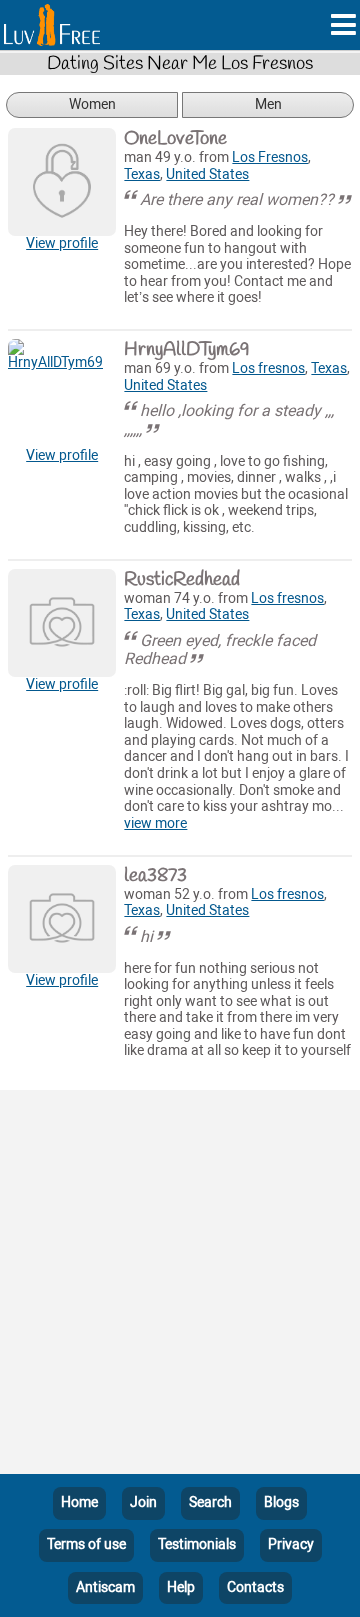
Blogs (281, 1502)
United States (207, 174)
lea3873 (155, 876)
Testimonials (197, 1544)
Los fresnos (268, 368)
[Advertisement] (180, 1286)
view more (155, 823)
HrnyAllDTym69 (187, 350)
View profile (62, 243)
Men (268, 104)
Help (181, 1587)
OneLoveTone (175, 139)
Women (92, 104)
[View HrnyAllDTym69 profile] (62, 393)
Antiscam (105, 1587)
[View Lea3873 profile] (62, 919)
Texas (142, 174)
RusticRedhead (182, 580)
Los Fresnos (270, 157)
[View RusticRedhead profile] (62, 623)
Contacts (255, 1587)
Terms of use (86, 1544)
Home (79, 1502)
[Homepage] (52, 25)
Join (143, 1502)
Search (210, 1502)
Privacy (291, 1544)
